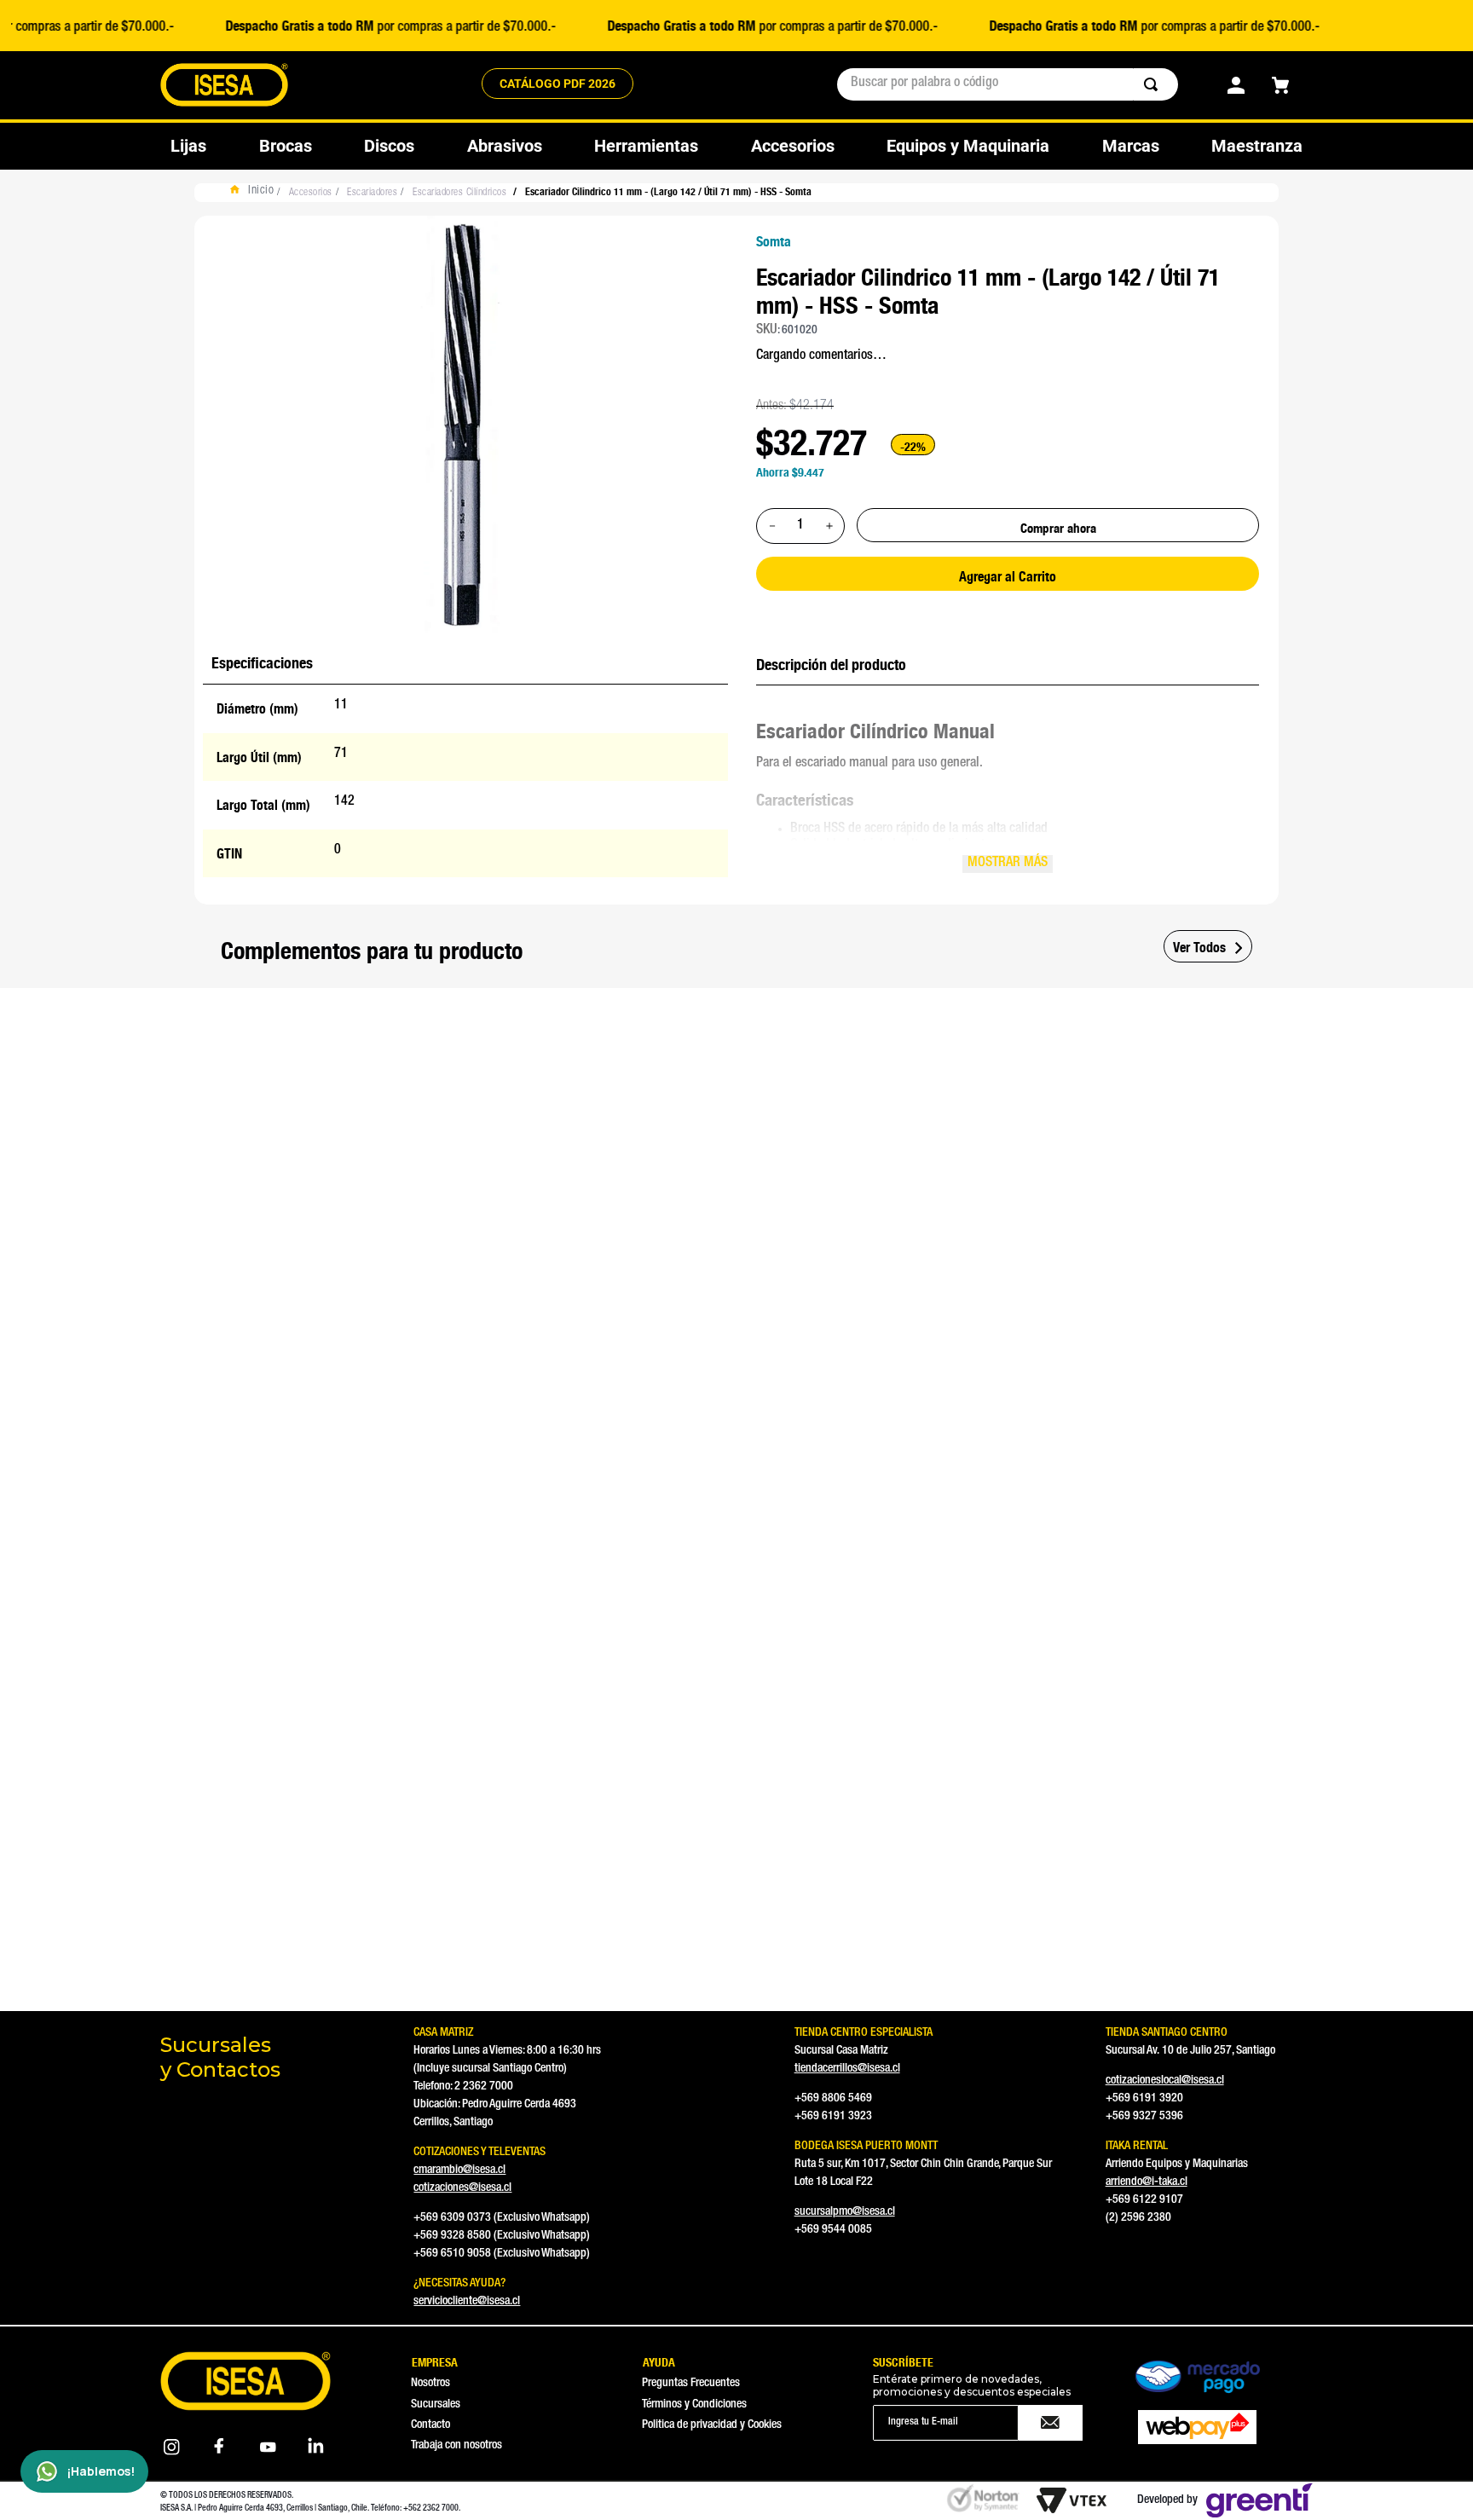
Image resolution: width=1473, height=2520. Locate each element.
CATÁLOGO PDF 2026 (557, 84)
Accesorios (311, 193)
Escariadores (372, 193)
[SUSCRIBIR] (1051, 2423)
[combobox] (1008, 84)
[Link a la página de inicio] (256, 193)
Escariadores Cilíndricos (459, 193)
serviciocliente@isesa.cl (467, 2302)
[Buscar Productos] (1154, 84)
